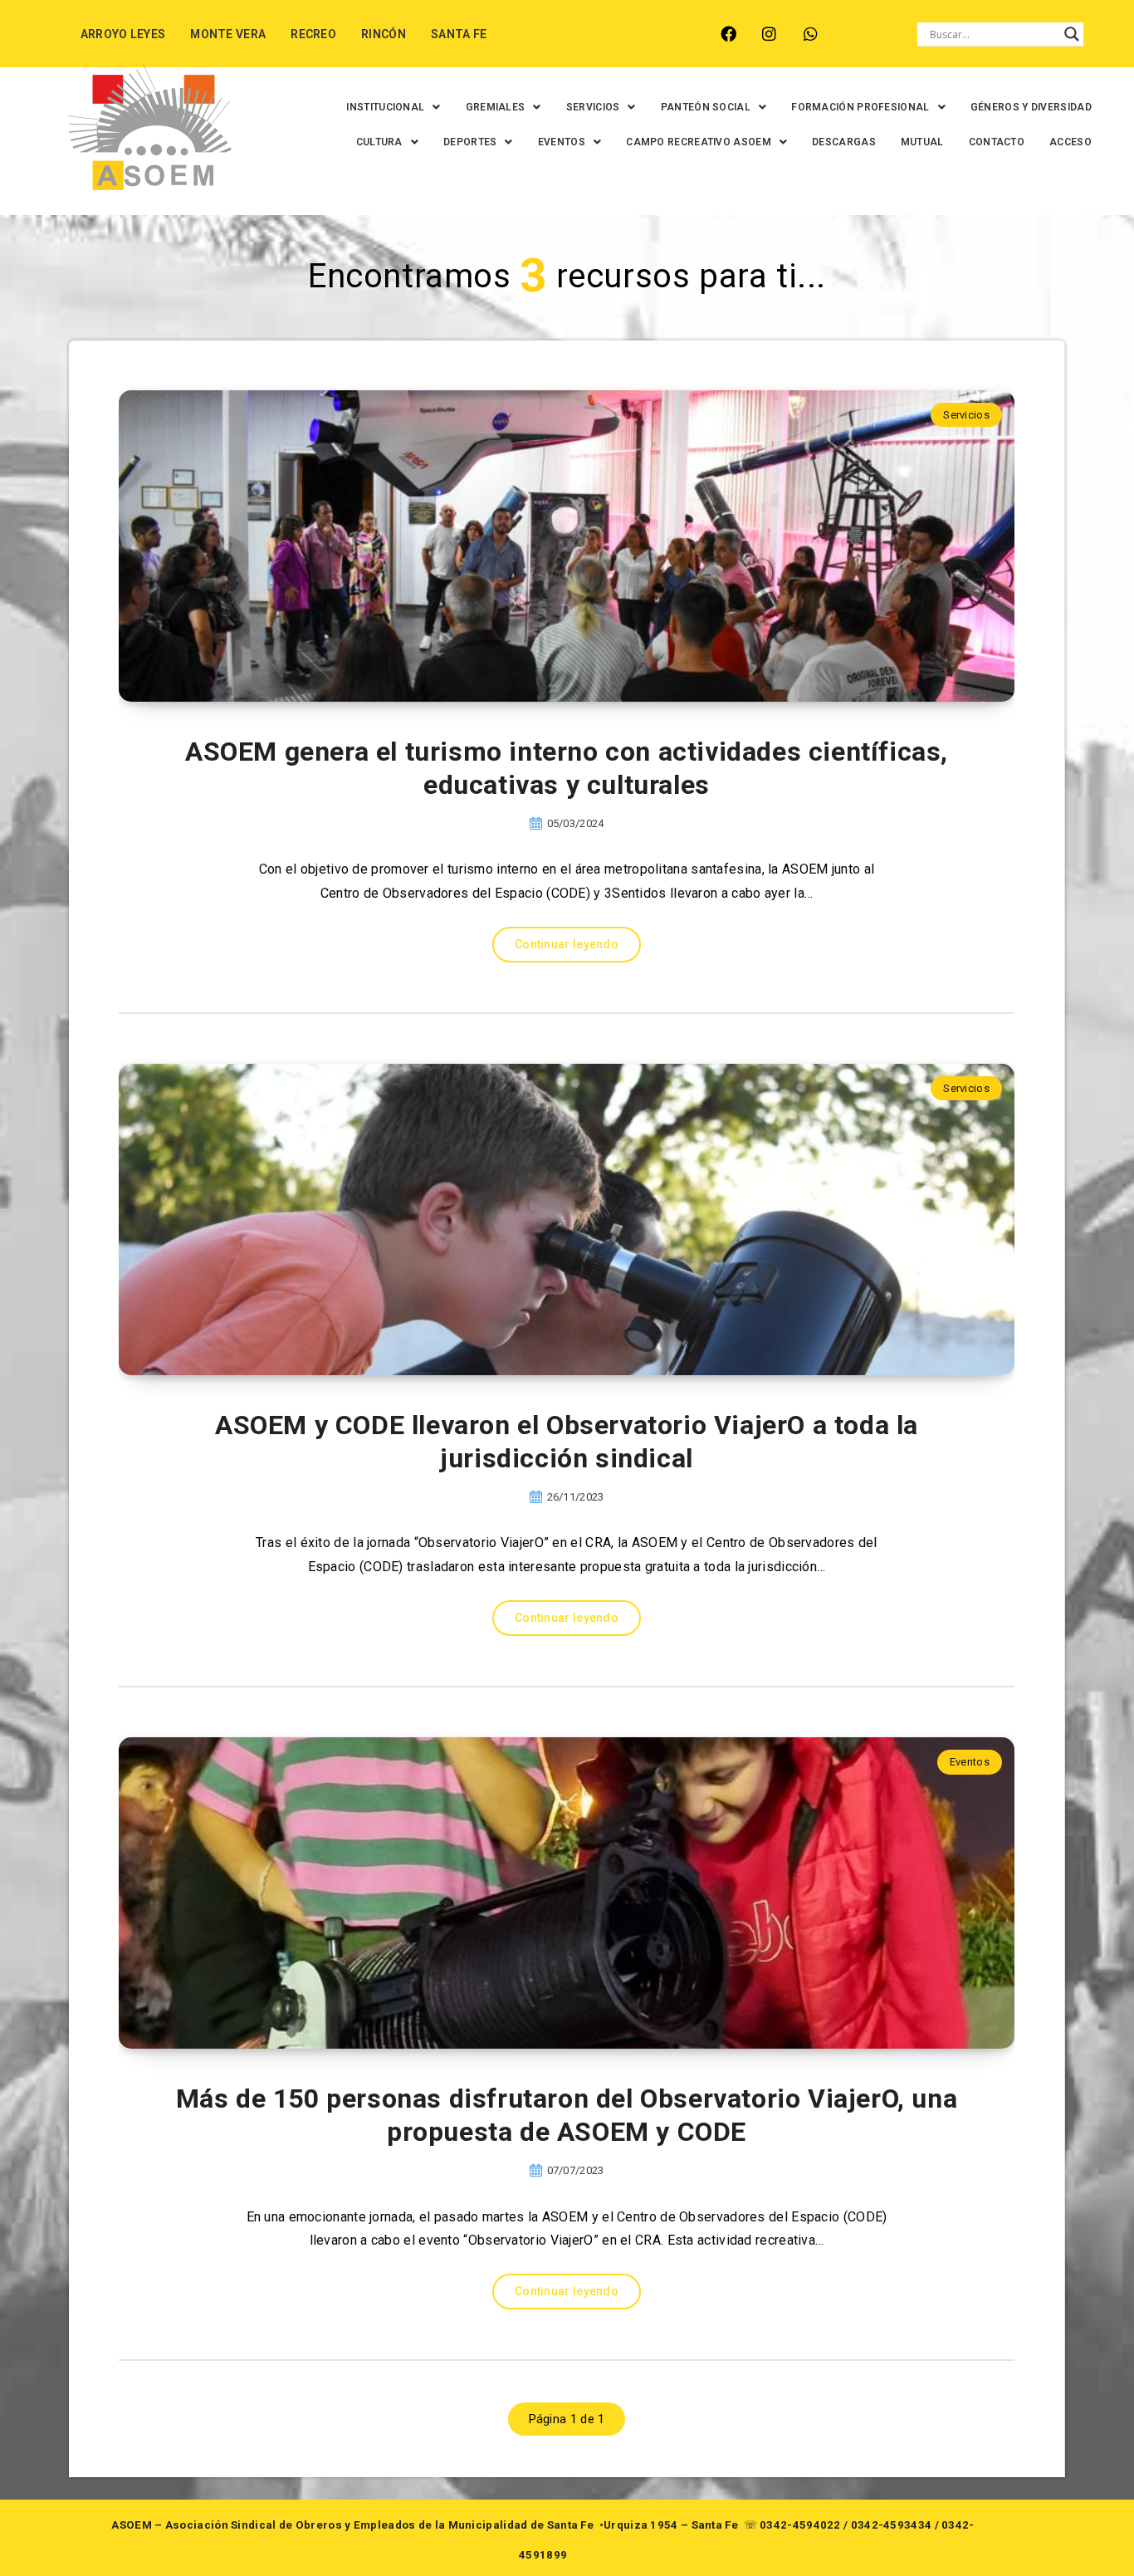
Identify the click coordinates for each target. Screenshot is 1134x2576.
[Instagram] (769, 34)
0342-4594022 (800, 2525)
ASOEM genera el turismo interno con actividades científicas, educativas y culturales (567, 768)
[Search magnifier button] (1072, 34)
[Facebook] (728, 34)
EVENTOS (562, 142)
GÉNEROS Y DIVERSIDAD (1031, 107)
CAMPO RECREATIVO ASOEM (699, 142)
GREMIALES (496, 107)
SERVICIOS (593, 107)
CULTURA (379, 142)
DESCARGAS (844, 142)
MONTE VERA (228, 34)
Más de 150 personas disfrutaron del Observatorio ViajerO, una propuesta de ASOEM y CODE (567, 2115)
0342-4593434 (892, 2525)
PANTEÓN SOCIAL (706, 107)
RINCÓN (384, 34)
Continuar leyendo (567, 944)
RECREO (313, 34)
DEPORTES (470, 142)
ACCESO (1070, 142)
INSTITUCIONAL (385, 107)
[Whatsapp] (811, 34)
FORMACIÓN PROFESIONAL (860, 107)
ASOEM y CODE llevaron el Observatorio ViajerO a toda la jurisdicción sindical (567, 1442)
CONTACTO (997, 142)
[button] (393, 107)
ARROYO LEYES (123, 34)
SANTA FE (459, 34)
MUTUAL (922, 142)
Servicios (966, 415)
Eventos (970, 1762)
